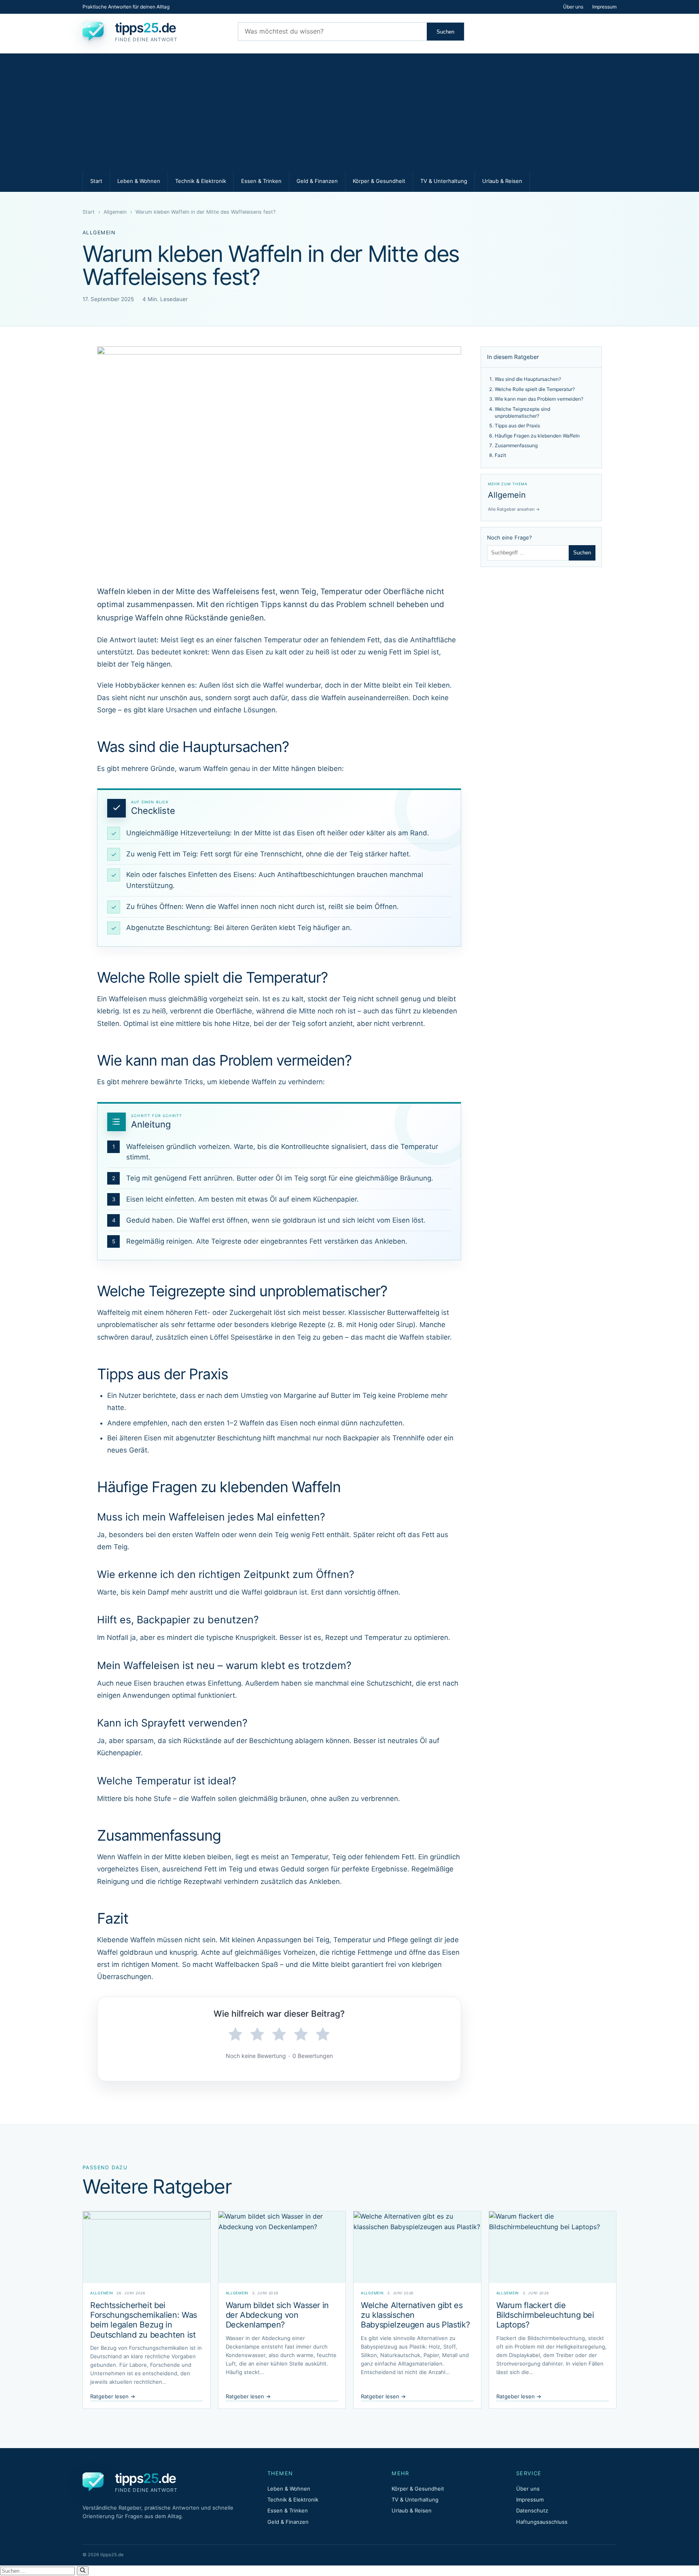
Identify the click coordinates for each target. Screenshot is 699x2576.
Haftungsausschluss (542, 2522)
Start (96, 181)
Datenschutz (532, 2510)
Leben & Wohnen (139, 181)
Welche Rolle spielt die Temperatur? (535, 389)
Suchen (445, 32)
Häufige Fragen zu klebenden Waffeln (537, 436)
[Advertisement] (349, 110)
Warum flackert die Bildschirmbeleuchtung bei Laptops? (545, 2315)
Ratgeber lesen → (113, 2396)
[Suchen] (83, 2571)
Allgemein (115, 212)
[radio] (235, 2034)
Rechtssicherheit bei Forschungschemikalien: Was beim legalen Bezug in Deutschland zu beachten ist (144, 2320)
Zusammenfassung (516, 445)
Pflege (398, 1940)
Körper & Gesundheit (379, 181)
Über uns (573, 7)
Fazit (500, 455)
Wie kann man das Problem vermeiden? (539, 399)
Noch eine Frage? (509, 537)
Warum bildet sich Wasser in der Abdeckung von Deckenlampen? (277, 2315)
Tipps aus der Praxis (517, 426)
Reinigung (113, 1882)
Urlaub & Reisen (502, 181)
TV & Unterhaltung (444, 181)
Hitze (241, 1024)
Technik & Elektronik (201, 181)
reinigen (179, 1241)
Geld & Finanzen (317, 181)
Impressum (604, 7)
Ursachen (181, 710)
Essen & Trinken (261, 181)
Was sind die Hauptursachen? (528, 379)
